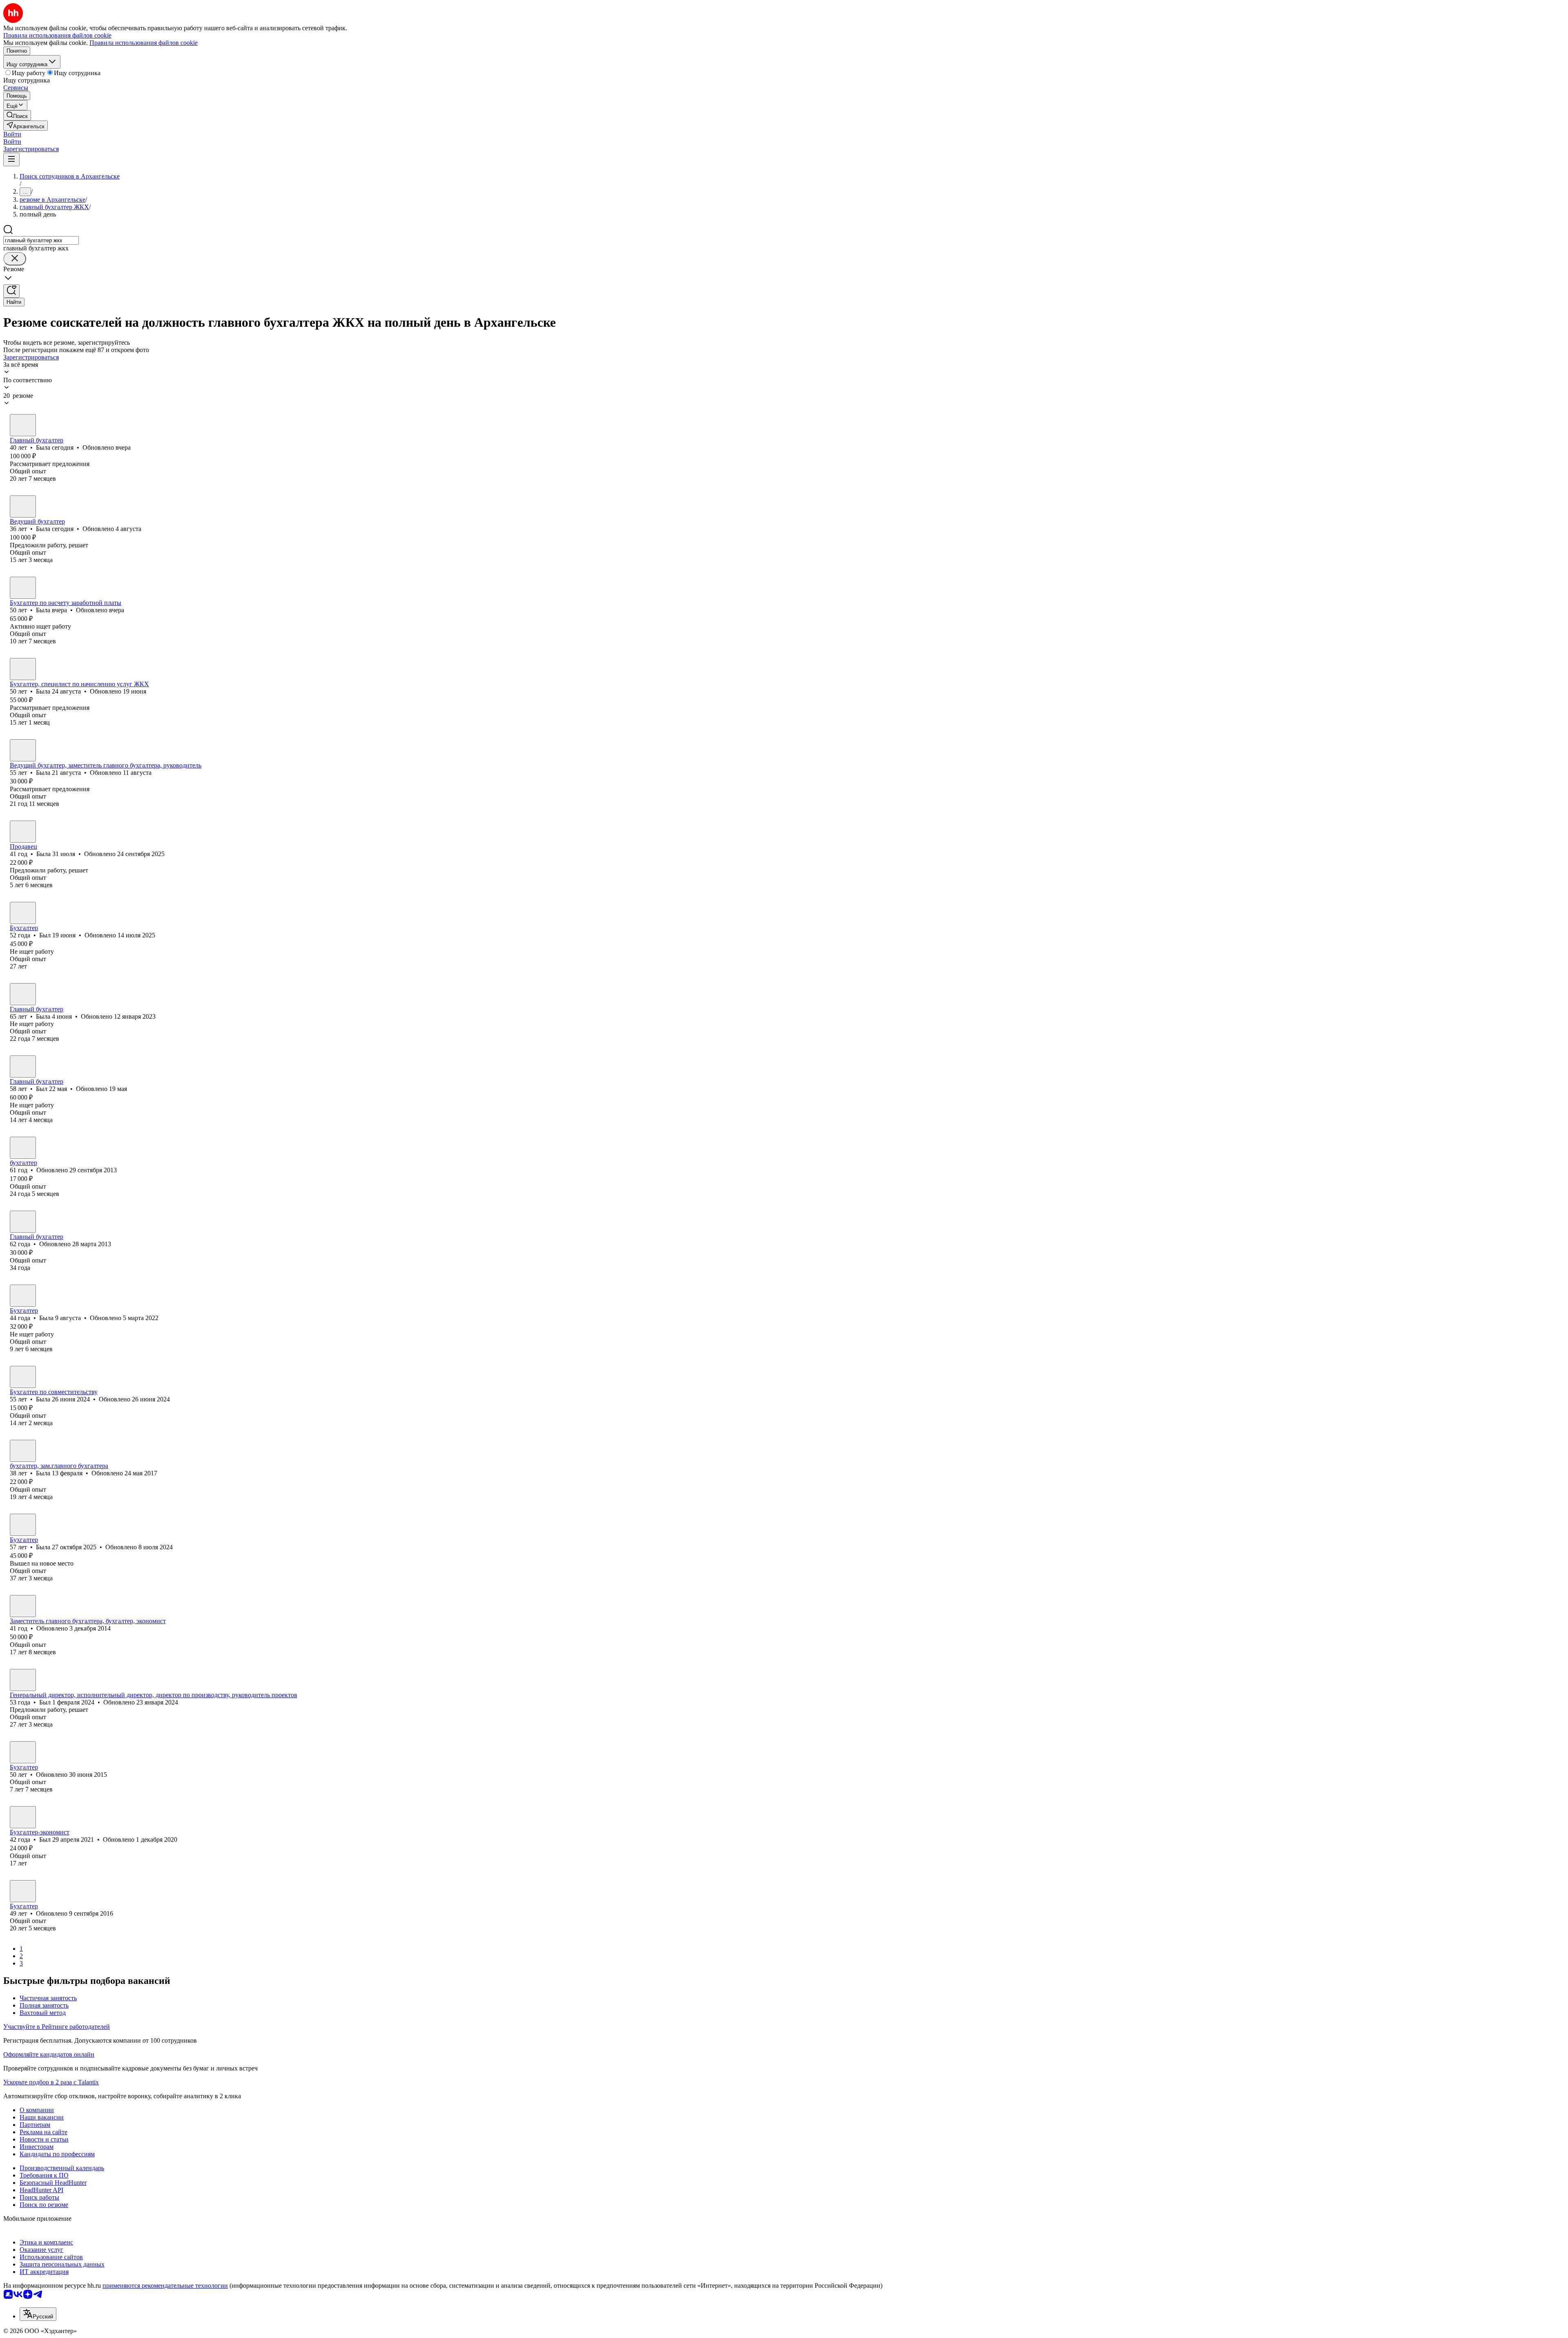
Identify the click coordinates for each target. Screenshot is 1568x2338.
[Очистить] (15, 259)
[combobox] (41, 240)
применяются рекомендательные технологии (165, 2286)
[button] (12, 134)
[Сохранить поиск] (11, 291)
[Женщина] (23, 425)
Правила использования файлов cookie (144, 43)
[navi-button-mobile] (11, 160)
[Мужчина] (23, 913)
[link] (17, 115)
